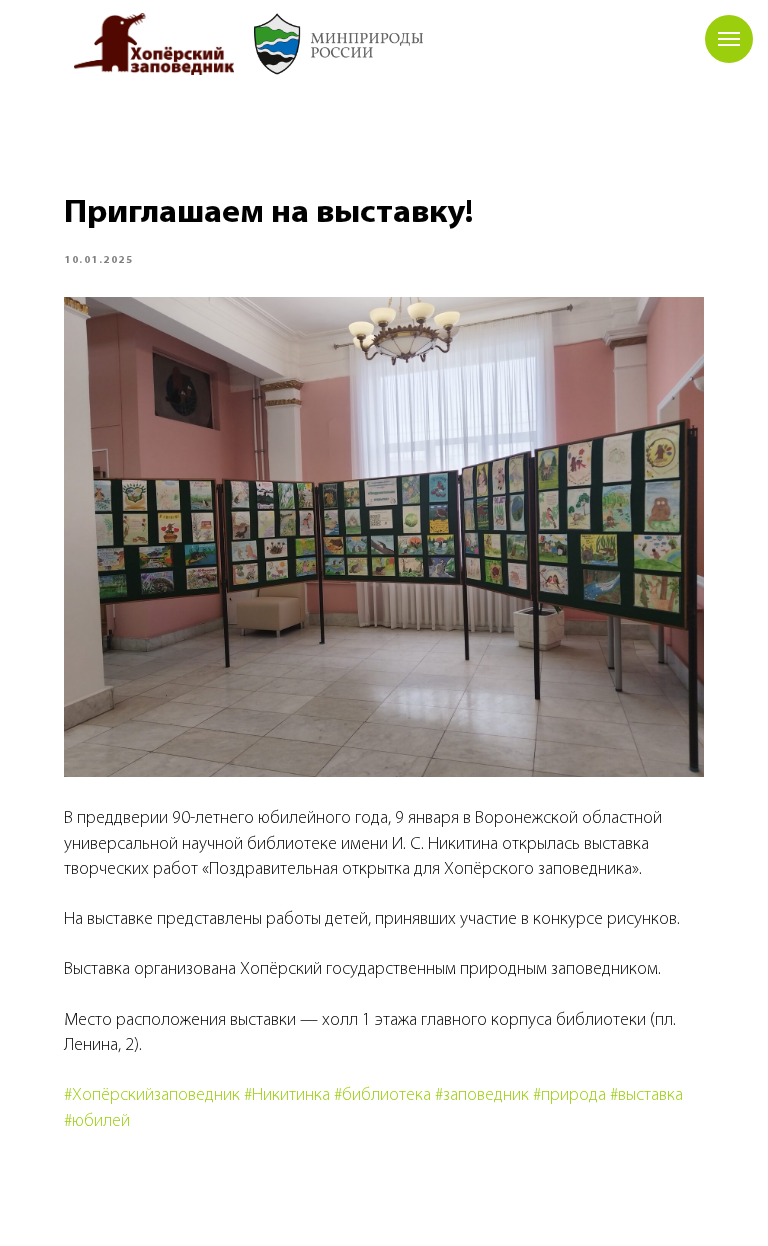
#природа (569, 1096)
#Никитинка (287, 1096)
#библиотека (382, 1096)
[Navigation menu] (729, 39)
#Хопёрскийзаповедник (152, 1096)
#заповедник (482, 1096)
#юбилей (97, 1122)
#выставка (646, 1096)
